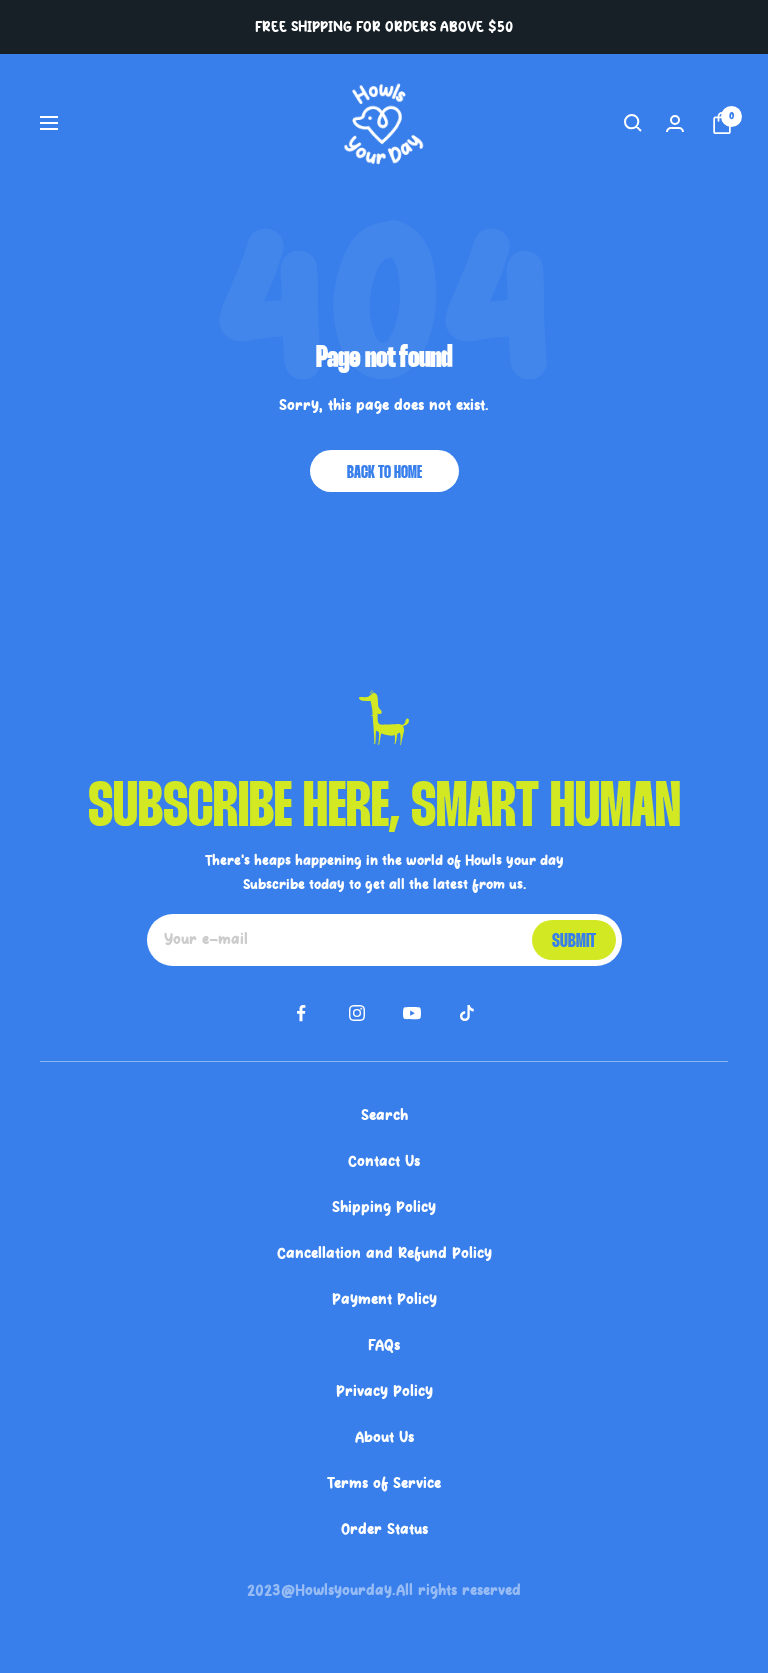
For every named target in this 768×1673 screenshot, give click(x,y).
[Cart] (718, 123)
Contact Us (384, 1161)
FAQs (384, 1345)
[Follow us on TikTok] (466, 1013)
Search (384, 1115)
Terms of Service (384, 1483)
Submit (574, 942)
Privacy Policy (384, 1391)
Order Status (384, 1529)
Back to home (384, 473)
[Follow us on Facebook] (301, 1013)
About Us (384, 1437)
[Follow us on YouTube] (411, 1013)
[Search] (633, 123)
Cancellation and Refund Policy (384, 1253)
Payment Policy (384, 1299)
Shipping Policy (384, 1207)
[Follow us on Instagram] (356, 1013)
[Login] (675, 123)
